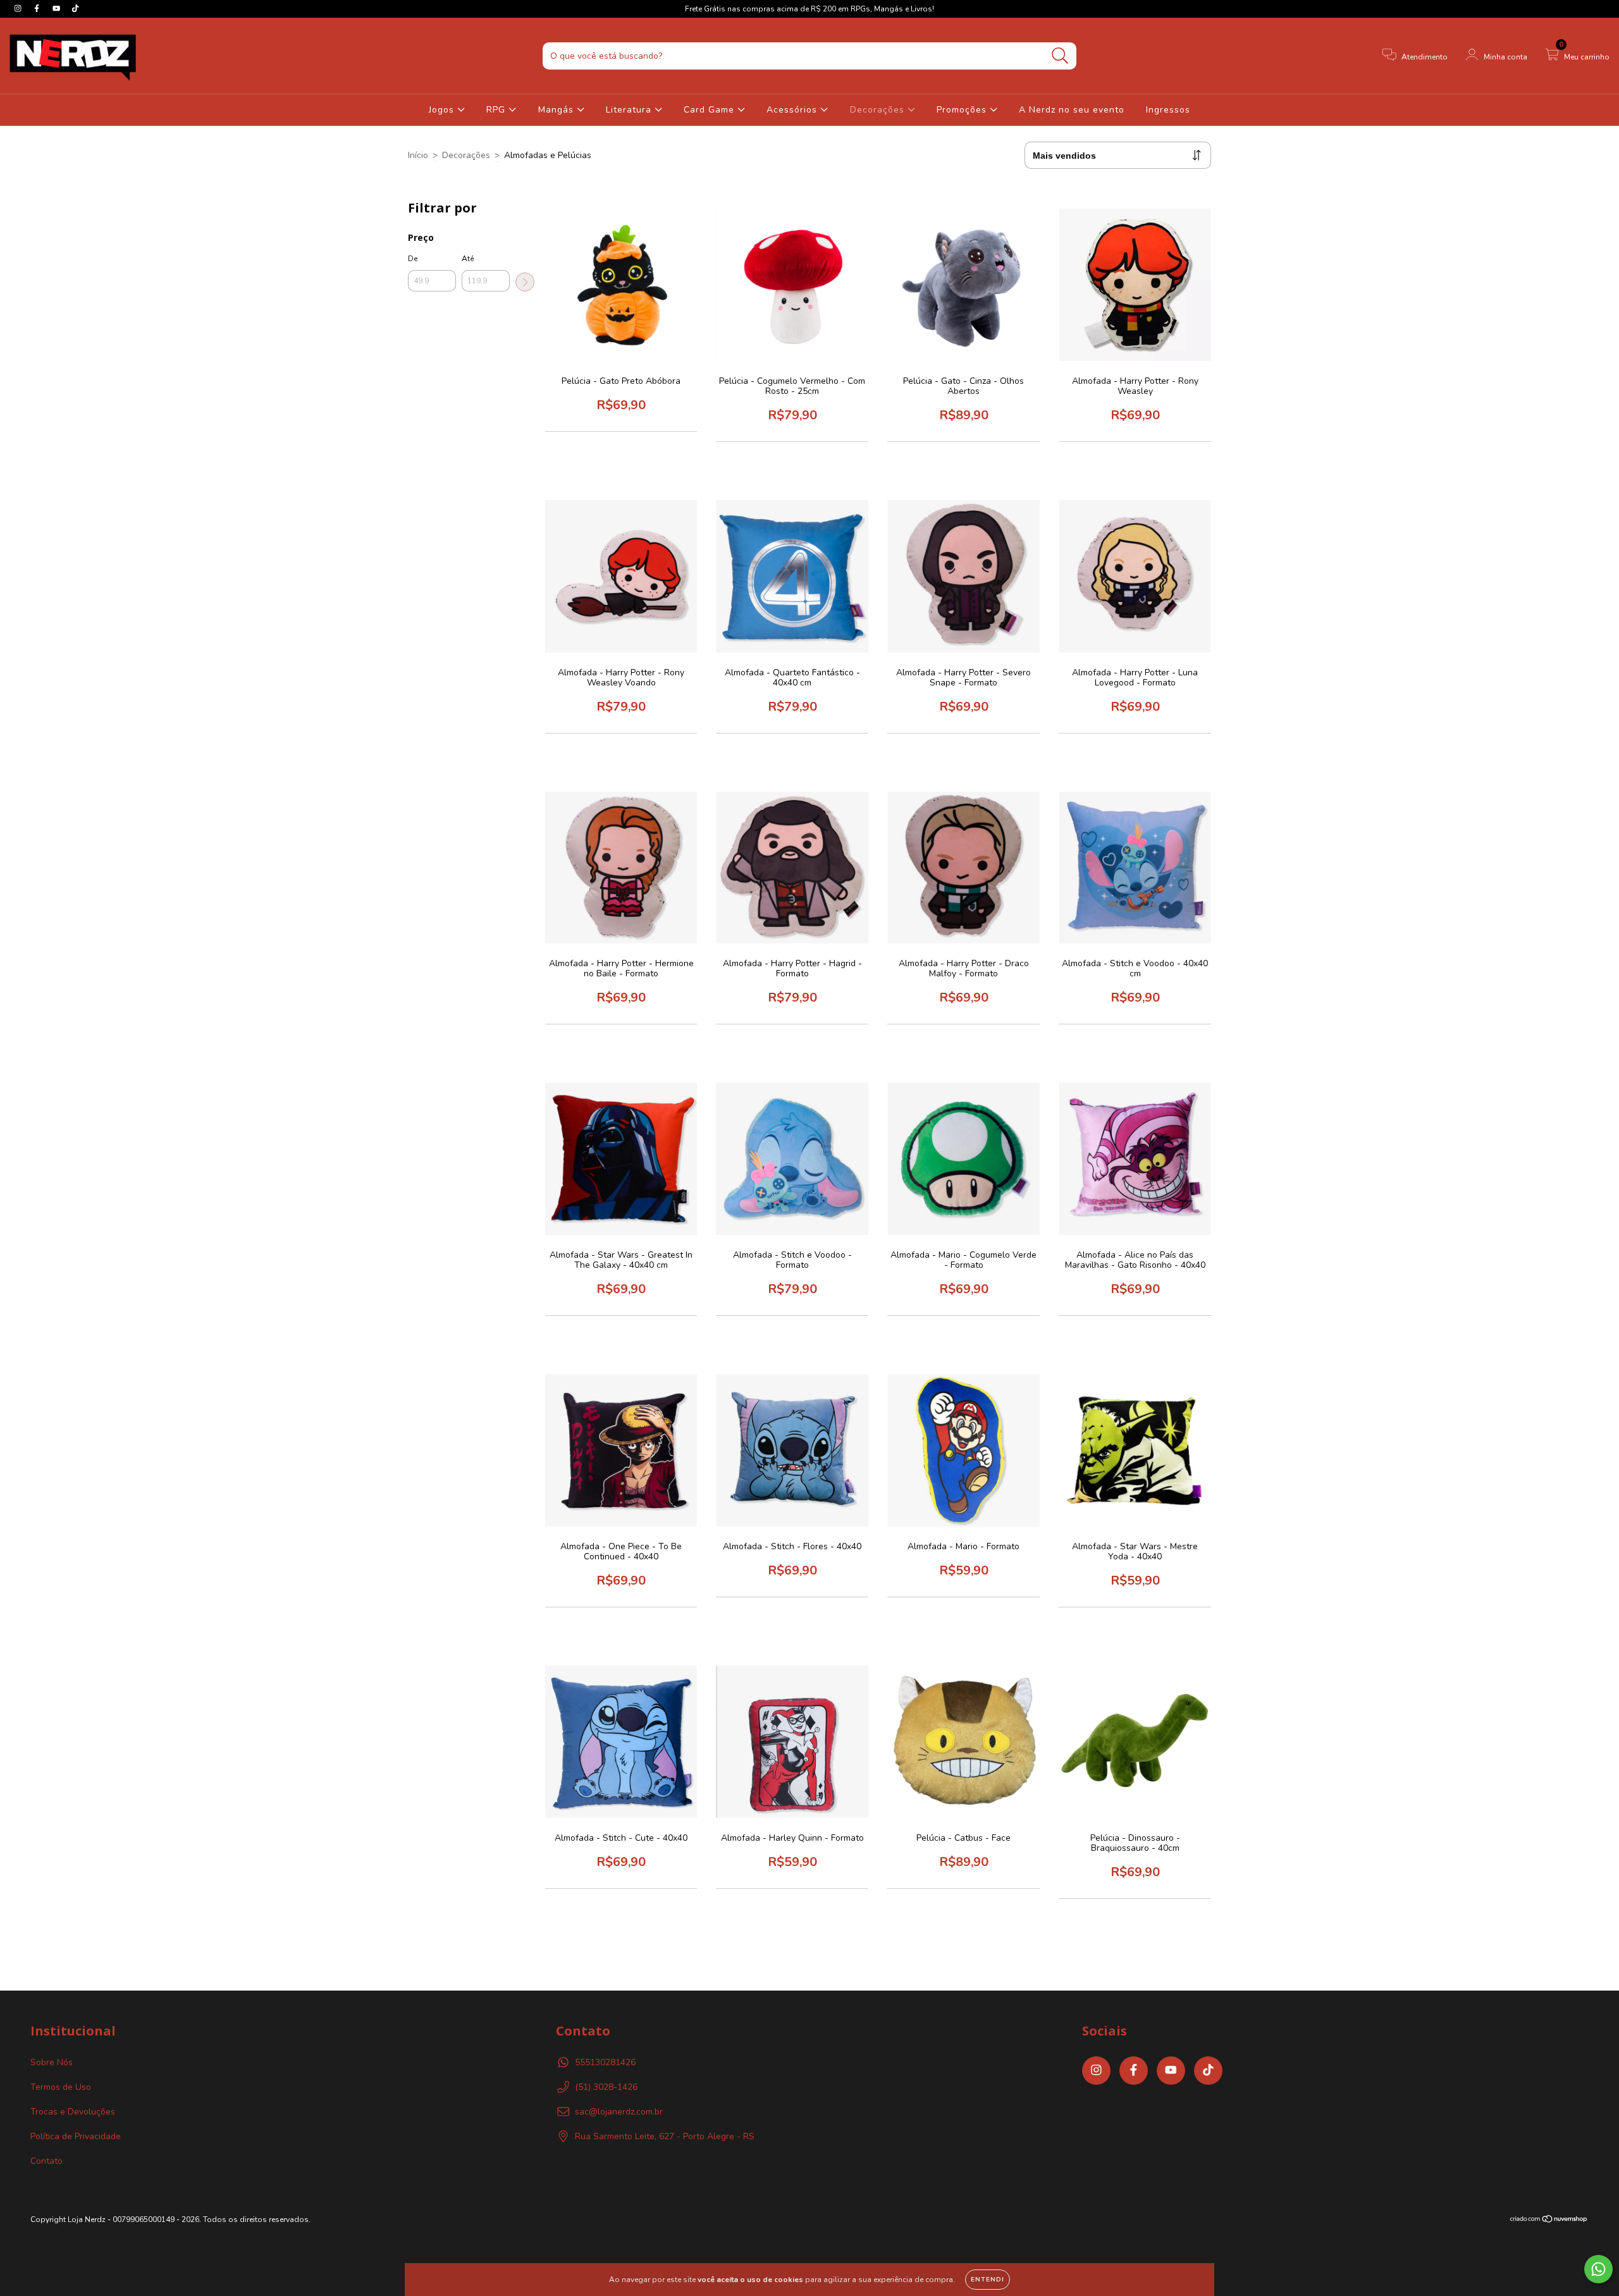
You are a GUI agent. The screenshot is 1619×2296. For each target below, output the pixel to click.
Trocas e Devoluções (73, 2112)
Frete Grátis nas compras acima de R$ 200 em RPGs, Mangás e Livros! (809, 9)
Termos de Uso (61, 2087)
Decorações (879, 110)
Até (468, 259)
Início (418, 155)
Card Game (711, 110)
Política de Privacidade (76, 2136)
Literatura (630, 110)
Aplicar (525, 282)
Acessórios (793, 110)
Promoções (963, 110)
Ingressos (1168, 110)
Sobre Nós (52, 2062)
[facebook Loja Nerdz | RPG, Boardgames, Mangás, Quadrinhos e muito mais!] (38, 9)
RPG (497, 110)
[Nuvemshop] (1549, 2220)
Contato (46, 2161)
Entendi (988, 2280)
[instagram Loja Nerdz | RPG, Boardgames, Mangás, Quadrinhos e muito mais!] (19, 9)
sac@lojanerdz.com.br (619, 2112)
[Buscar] (1060, 56)
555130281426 (605, 2062)
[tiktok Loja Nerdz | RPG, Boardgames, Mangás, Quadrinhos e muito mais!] (75, 9)
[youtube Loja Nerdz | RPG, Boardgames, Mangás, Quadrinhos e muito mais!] (58, 9)
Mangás (557, 110)
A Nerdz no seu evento (1072, 110)
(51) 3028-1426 (606, 2087)
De (413, 259)
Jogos (443, 110)
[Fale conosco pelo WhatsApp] (1598, 2269)
